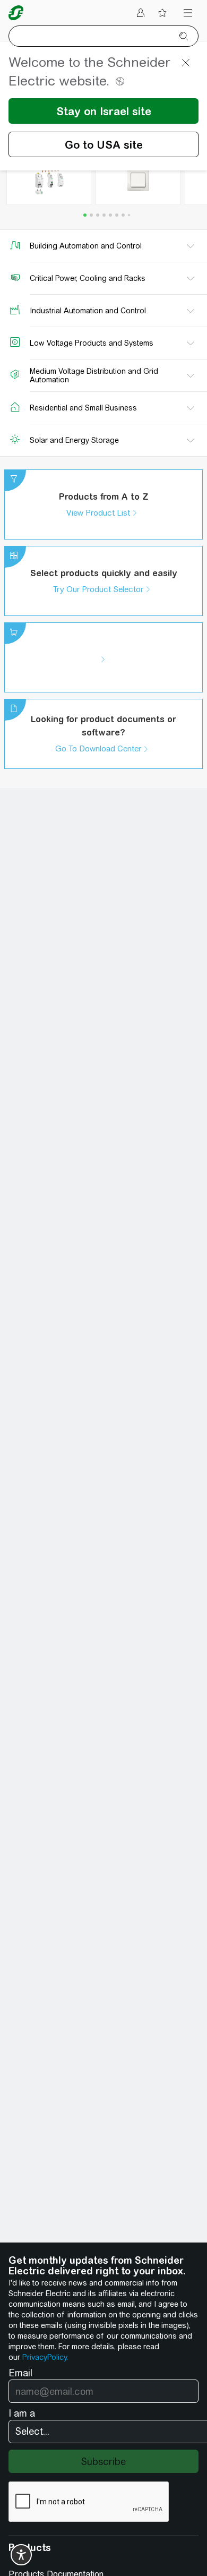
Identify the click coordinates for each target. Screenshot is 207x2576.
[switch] (21, 2555)
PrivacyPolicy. (45, 2357)
